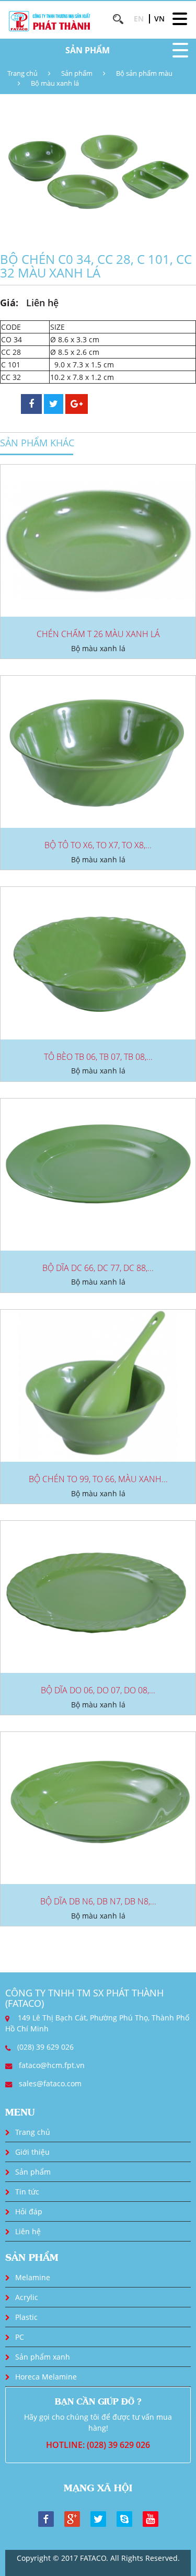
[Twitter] (98, 2518)
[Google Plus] (72, 2518)
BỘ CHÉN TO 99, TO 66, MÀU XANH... (98, 1479)
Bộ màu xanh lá (55, 83)
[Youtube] (151, 2518)
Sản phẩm (77, 73)
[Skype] (124, 2518)
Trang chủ (22, 73)
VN (159, 19)
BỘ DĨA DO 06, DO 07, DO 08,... (98, 1690)
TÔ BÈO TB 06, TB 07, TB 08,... (98, 1057)
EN (139, 19)
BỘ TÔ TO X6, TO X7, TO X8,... (98, 845)
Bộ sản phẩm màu (144, 73)
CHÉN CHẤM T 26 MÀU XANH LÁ (98, 634)
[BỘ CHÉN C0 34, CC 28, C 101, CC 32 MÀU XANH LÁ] (98, 170)
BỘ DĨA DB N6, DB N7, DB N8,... (98, 1901)
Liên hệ (28, 2231)
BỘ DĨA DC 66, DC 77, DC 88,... (98, 1268)
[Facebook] (46, 2518)
